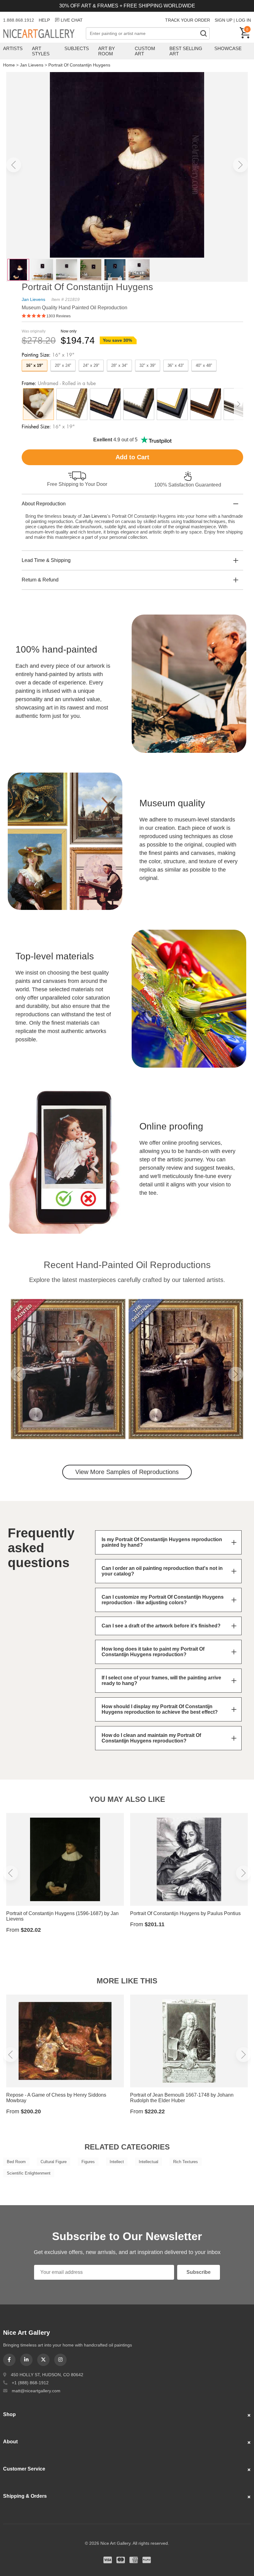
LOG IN (243, 20)
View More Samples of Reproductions (127, 1472)
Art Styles (41, 51)
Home (9, 65)
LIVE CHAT (72, 20)
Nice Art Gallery (44, 34)
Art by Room (107, 51)
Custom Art (145, 51)
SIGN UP (223, 20)
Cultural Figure (54, 2162)
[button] (14, 165)
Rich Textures (186, 2162)
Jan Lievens (32, 65)
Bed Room (16, 2162)
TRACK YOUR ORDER (188, 20)
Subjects (77, 48)
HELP (44, 20)
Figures (88, 2162)
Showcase (228, 48)
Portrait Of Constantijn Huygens (79, 65)
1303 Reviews (59, 316)
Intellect (117, 2162)
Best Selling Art (186, 51)
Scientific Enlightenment (29, 2173)
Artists (13, 48)
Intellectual (149, 2162)
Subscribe (199, 2272)
